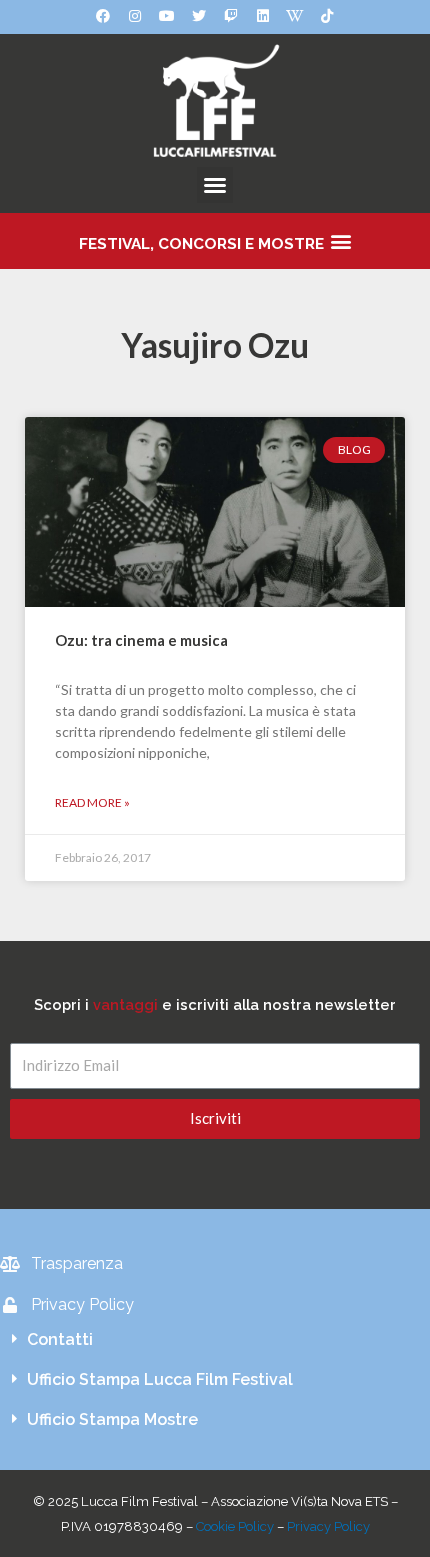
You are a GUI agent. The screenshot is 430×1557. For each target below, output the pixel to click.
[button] (215, 185)
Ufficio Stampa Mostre (112, 1419)
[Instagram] (135, 16)
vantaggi (125, 1004)
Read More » (92, 802)
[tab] (215, 1340)
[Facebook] (103, 16)
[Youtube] (167, 16)
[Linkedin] (263, 16)
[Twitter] (199, 16)
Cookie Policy (235, 1526)
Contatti (60, 1339)
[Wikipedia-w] (295, 16)
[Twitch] (231, 16)
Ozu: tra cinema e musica (141, 640)
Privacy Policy (328, 1526)
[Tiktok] (327, 16)
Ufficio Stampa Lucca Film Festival (160, 1379)
